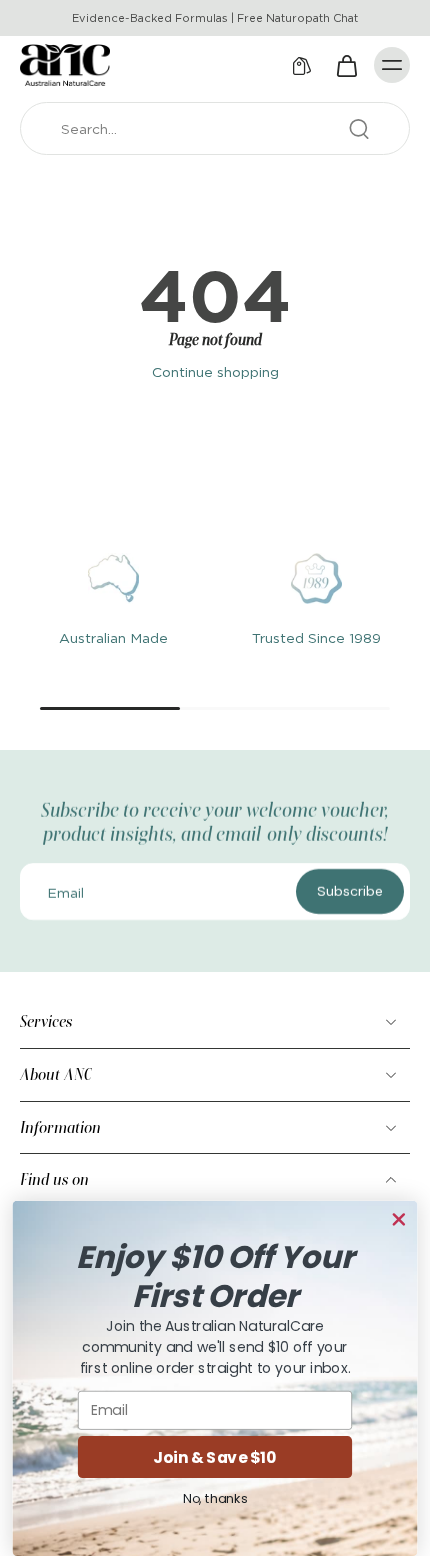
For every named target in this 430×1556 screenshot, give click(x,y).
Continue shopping (215, 371)
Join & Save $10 (214, 1457)
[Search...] (359, 129)
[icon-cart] (346, 65)
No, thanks (215, 1498)
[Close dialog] (398, 1219)
